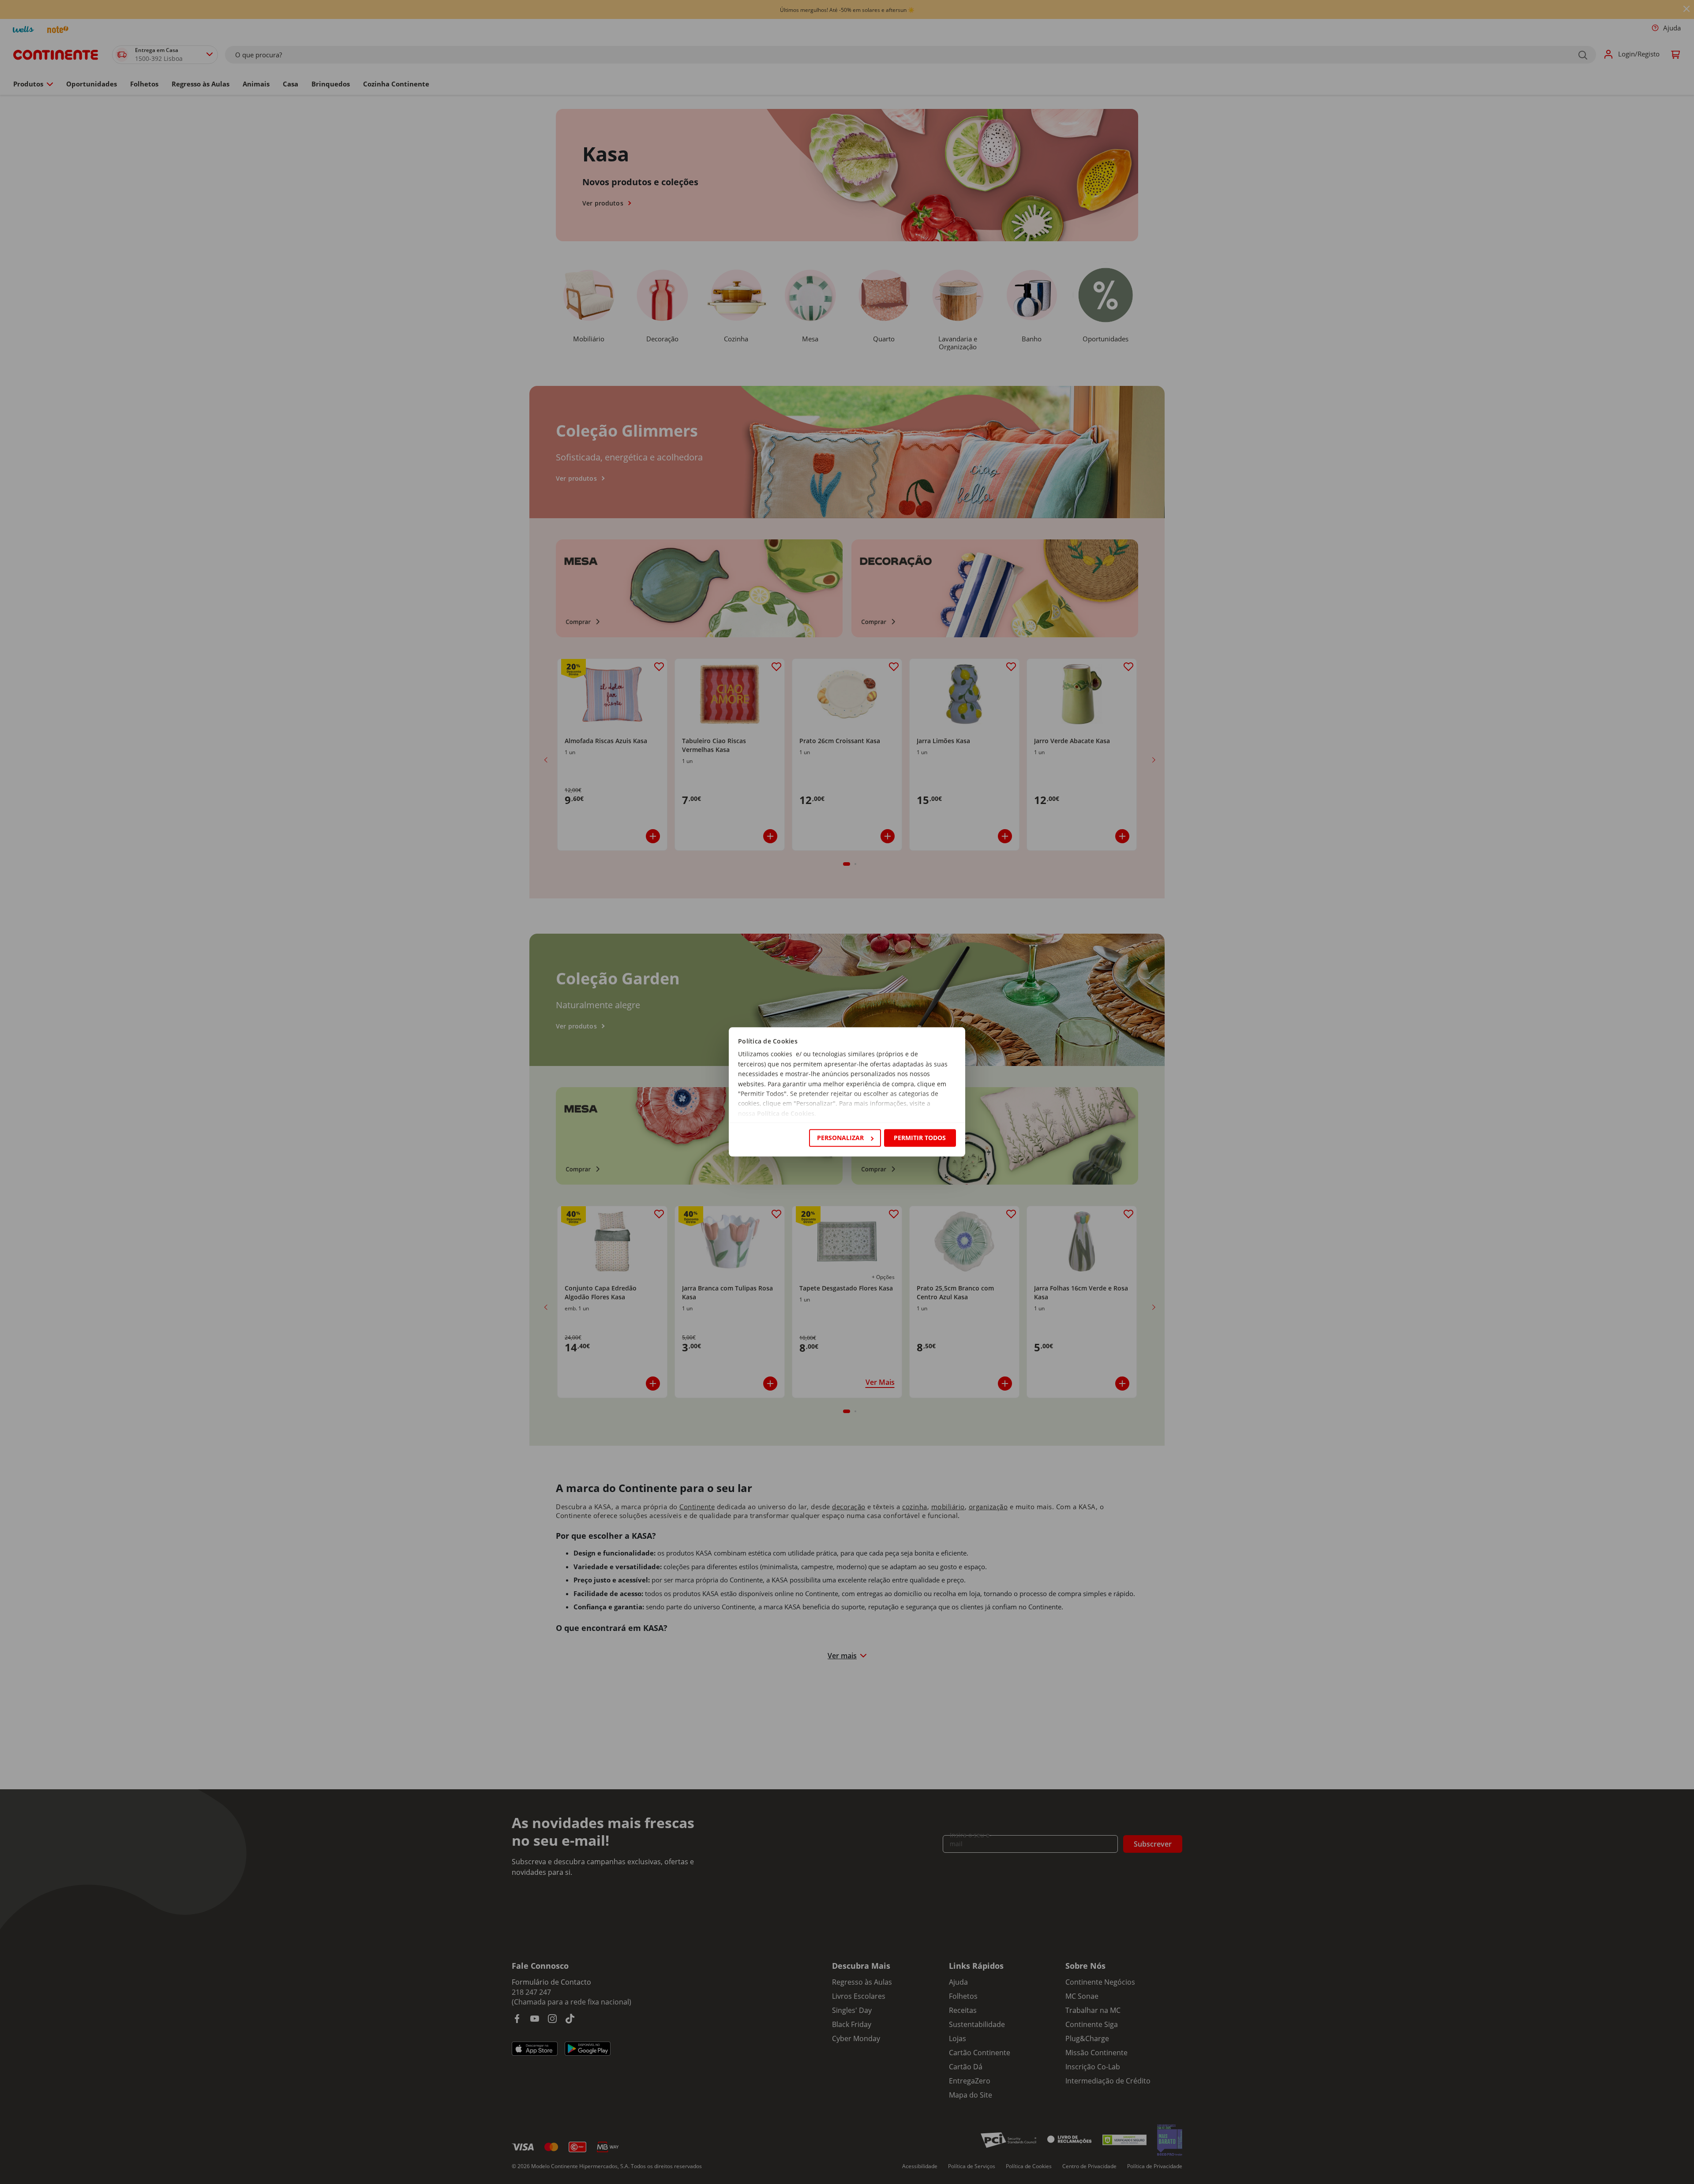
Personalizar (840, 1138)
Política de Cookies (786, 1113)
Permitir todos (920, 1138)
